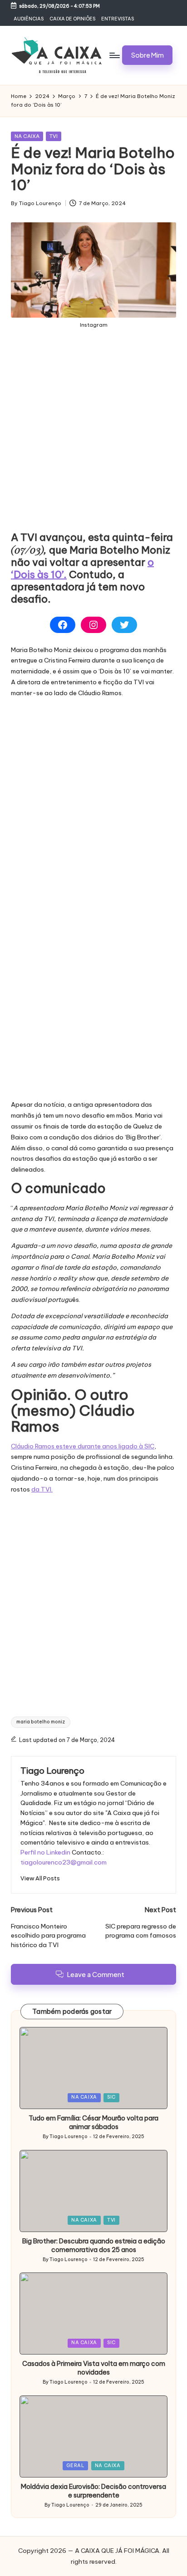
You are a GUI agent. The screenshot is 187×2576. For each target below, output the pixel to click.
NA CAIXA (27, 136)
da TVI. (42, 1489)
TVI (54, 136)
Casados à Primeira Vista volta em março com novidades (94, 2368)
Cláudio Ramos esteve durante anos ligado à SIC (83, 1446)
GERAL (75, 2466)
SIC (111, 2097)
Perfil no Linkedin (45, 1852)
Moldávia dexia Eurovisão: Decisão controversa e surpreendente (93, 2491)
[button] (147, 55)
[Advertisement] (93, 437)
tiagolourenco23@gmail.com (64, 1862)
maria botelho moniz (41, 1722)
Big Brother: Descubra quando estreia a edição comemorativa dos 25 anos (94, 2245)
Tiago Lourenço (52, 1771)
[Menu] (114, 55)
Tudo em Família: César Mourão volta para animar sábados (93, 2122)
